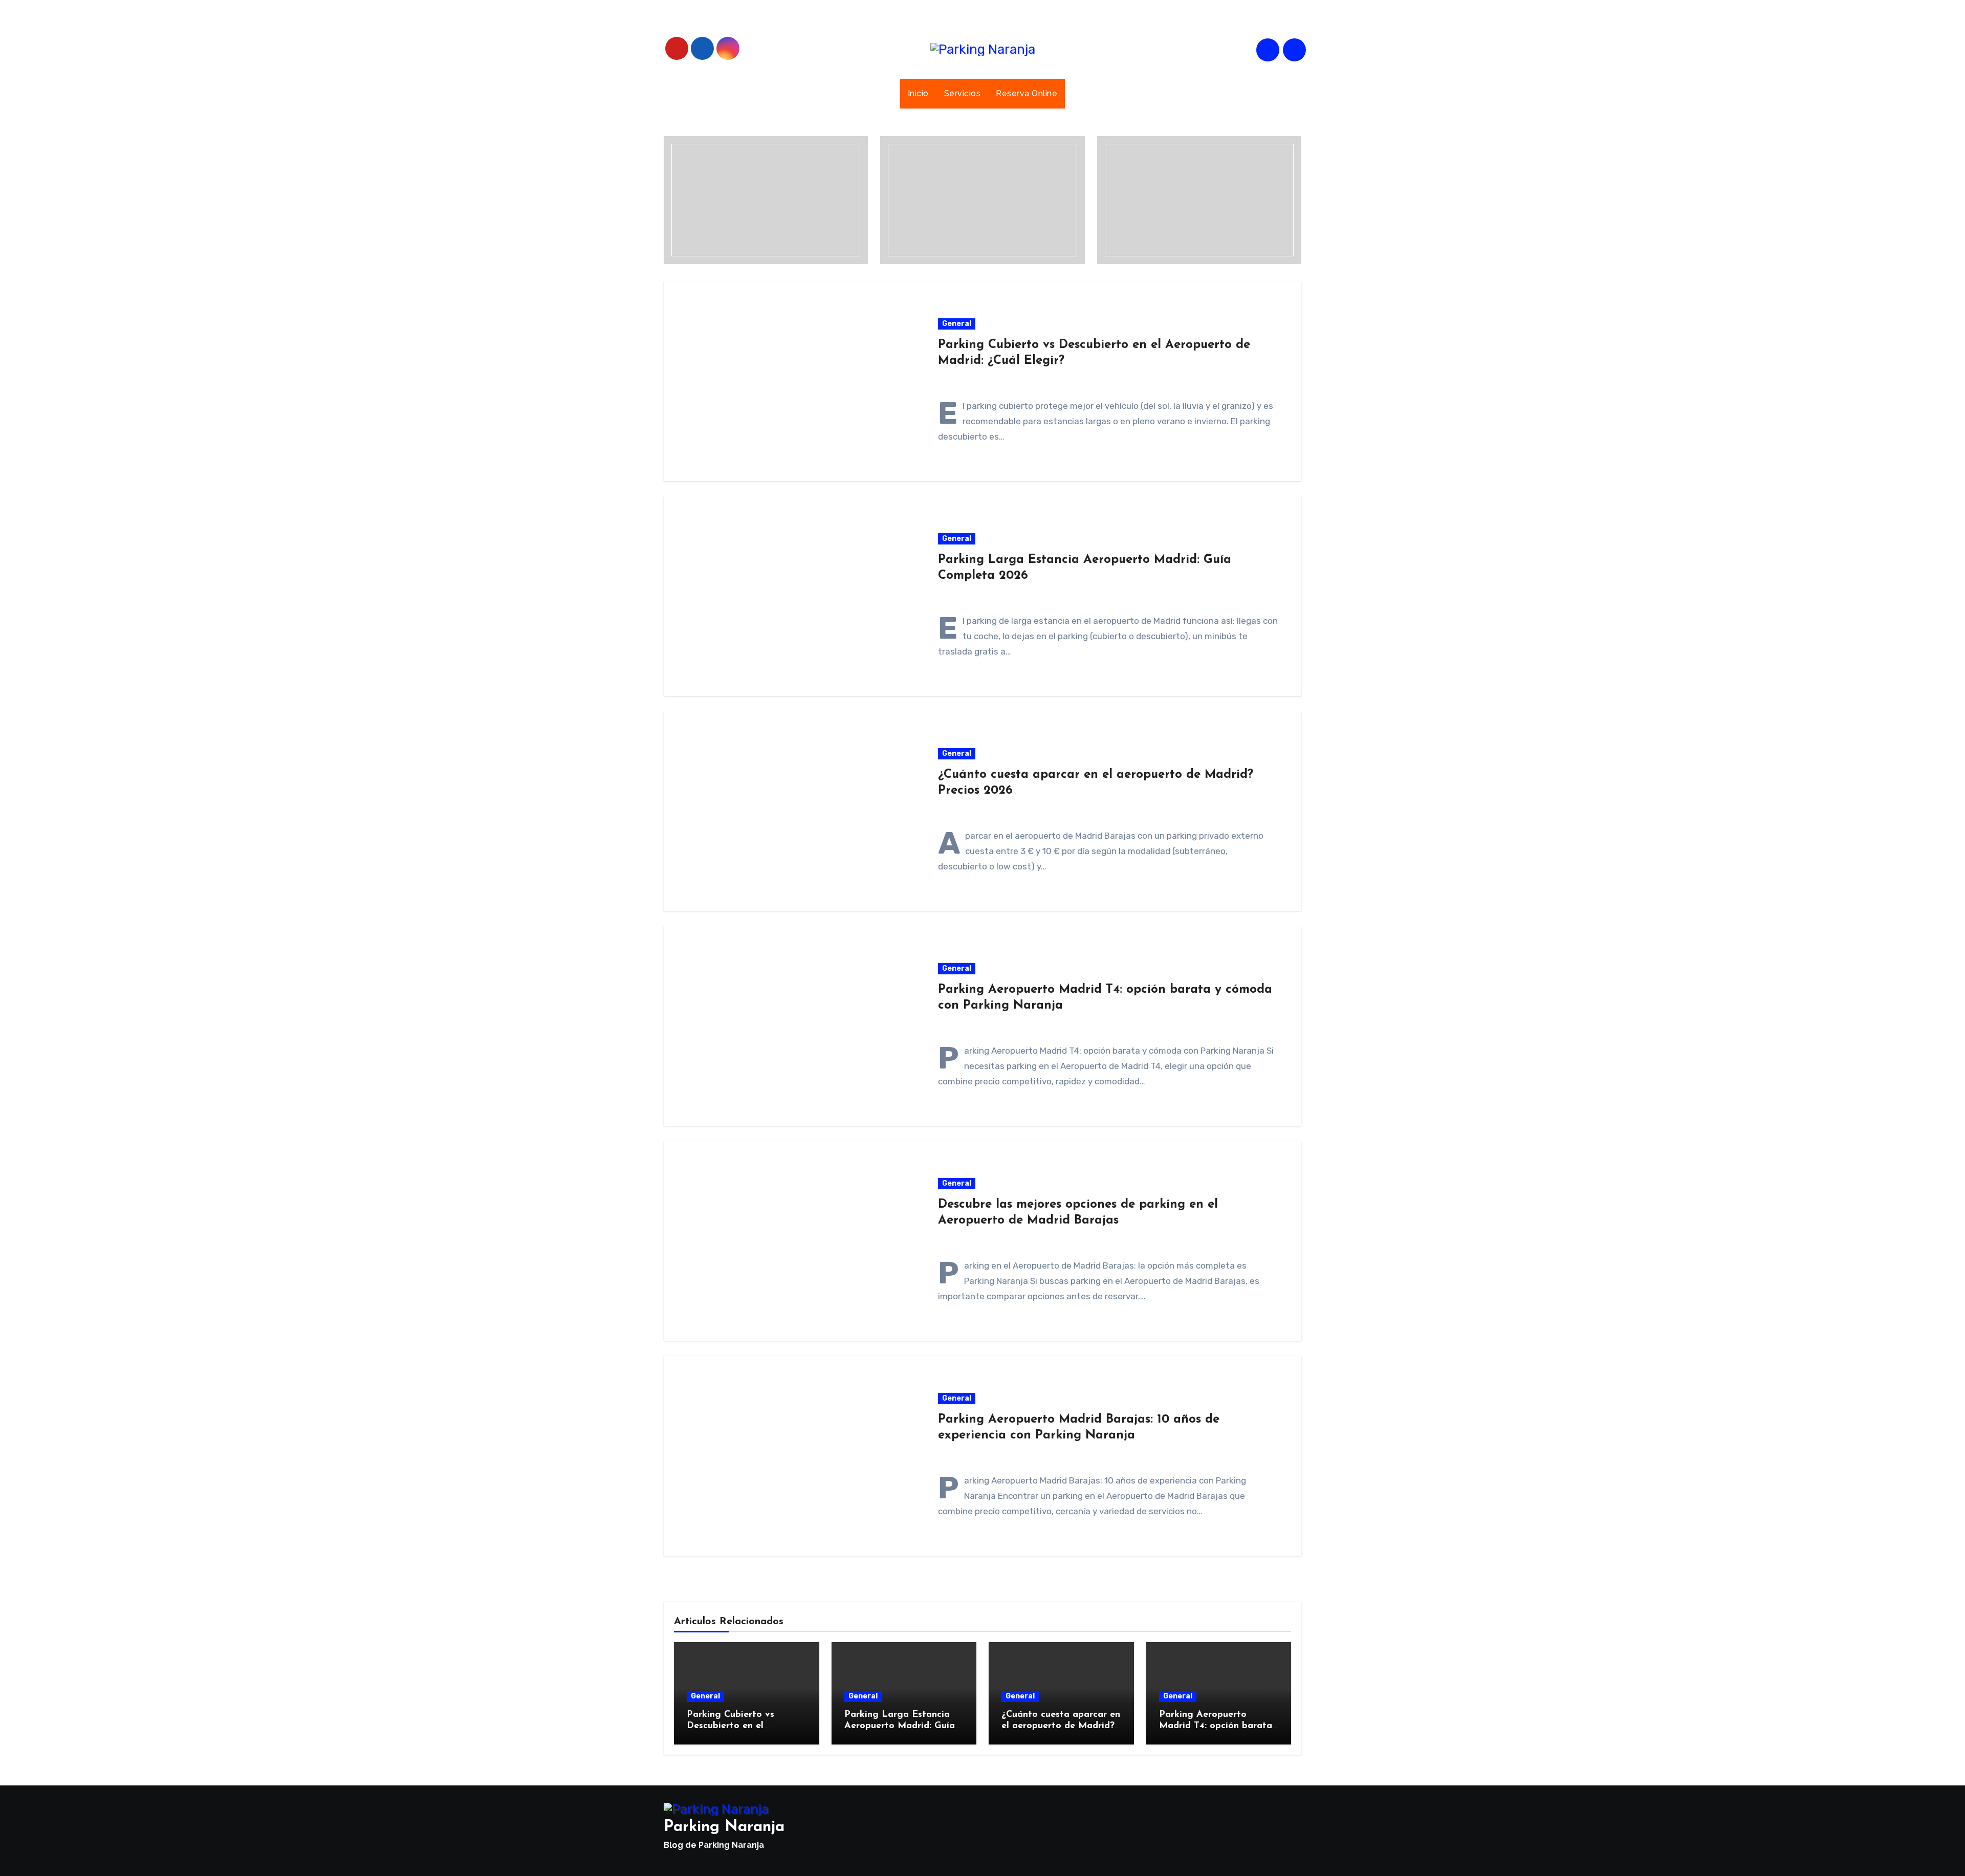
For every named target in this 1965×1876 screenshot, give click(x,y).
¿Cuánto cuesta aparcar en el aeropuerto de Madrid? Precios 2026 (1061, 1726)
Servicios (963, 93)
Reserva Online (1027, 93)
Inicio (918, 93)
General (957, 324)
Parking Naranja (724, 1827)
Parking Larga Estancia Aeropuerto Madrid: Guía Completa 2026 (900, 1726)
